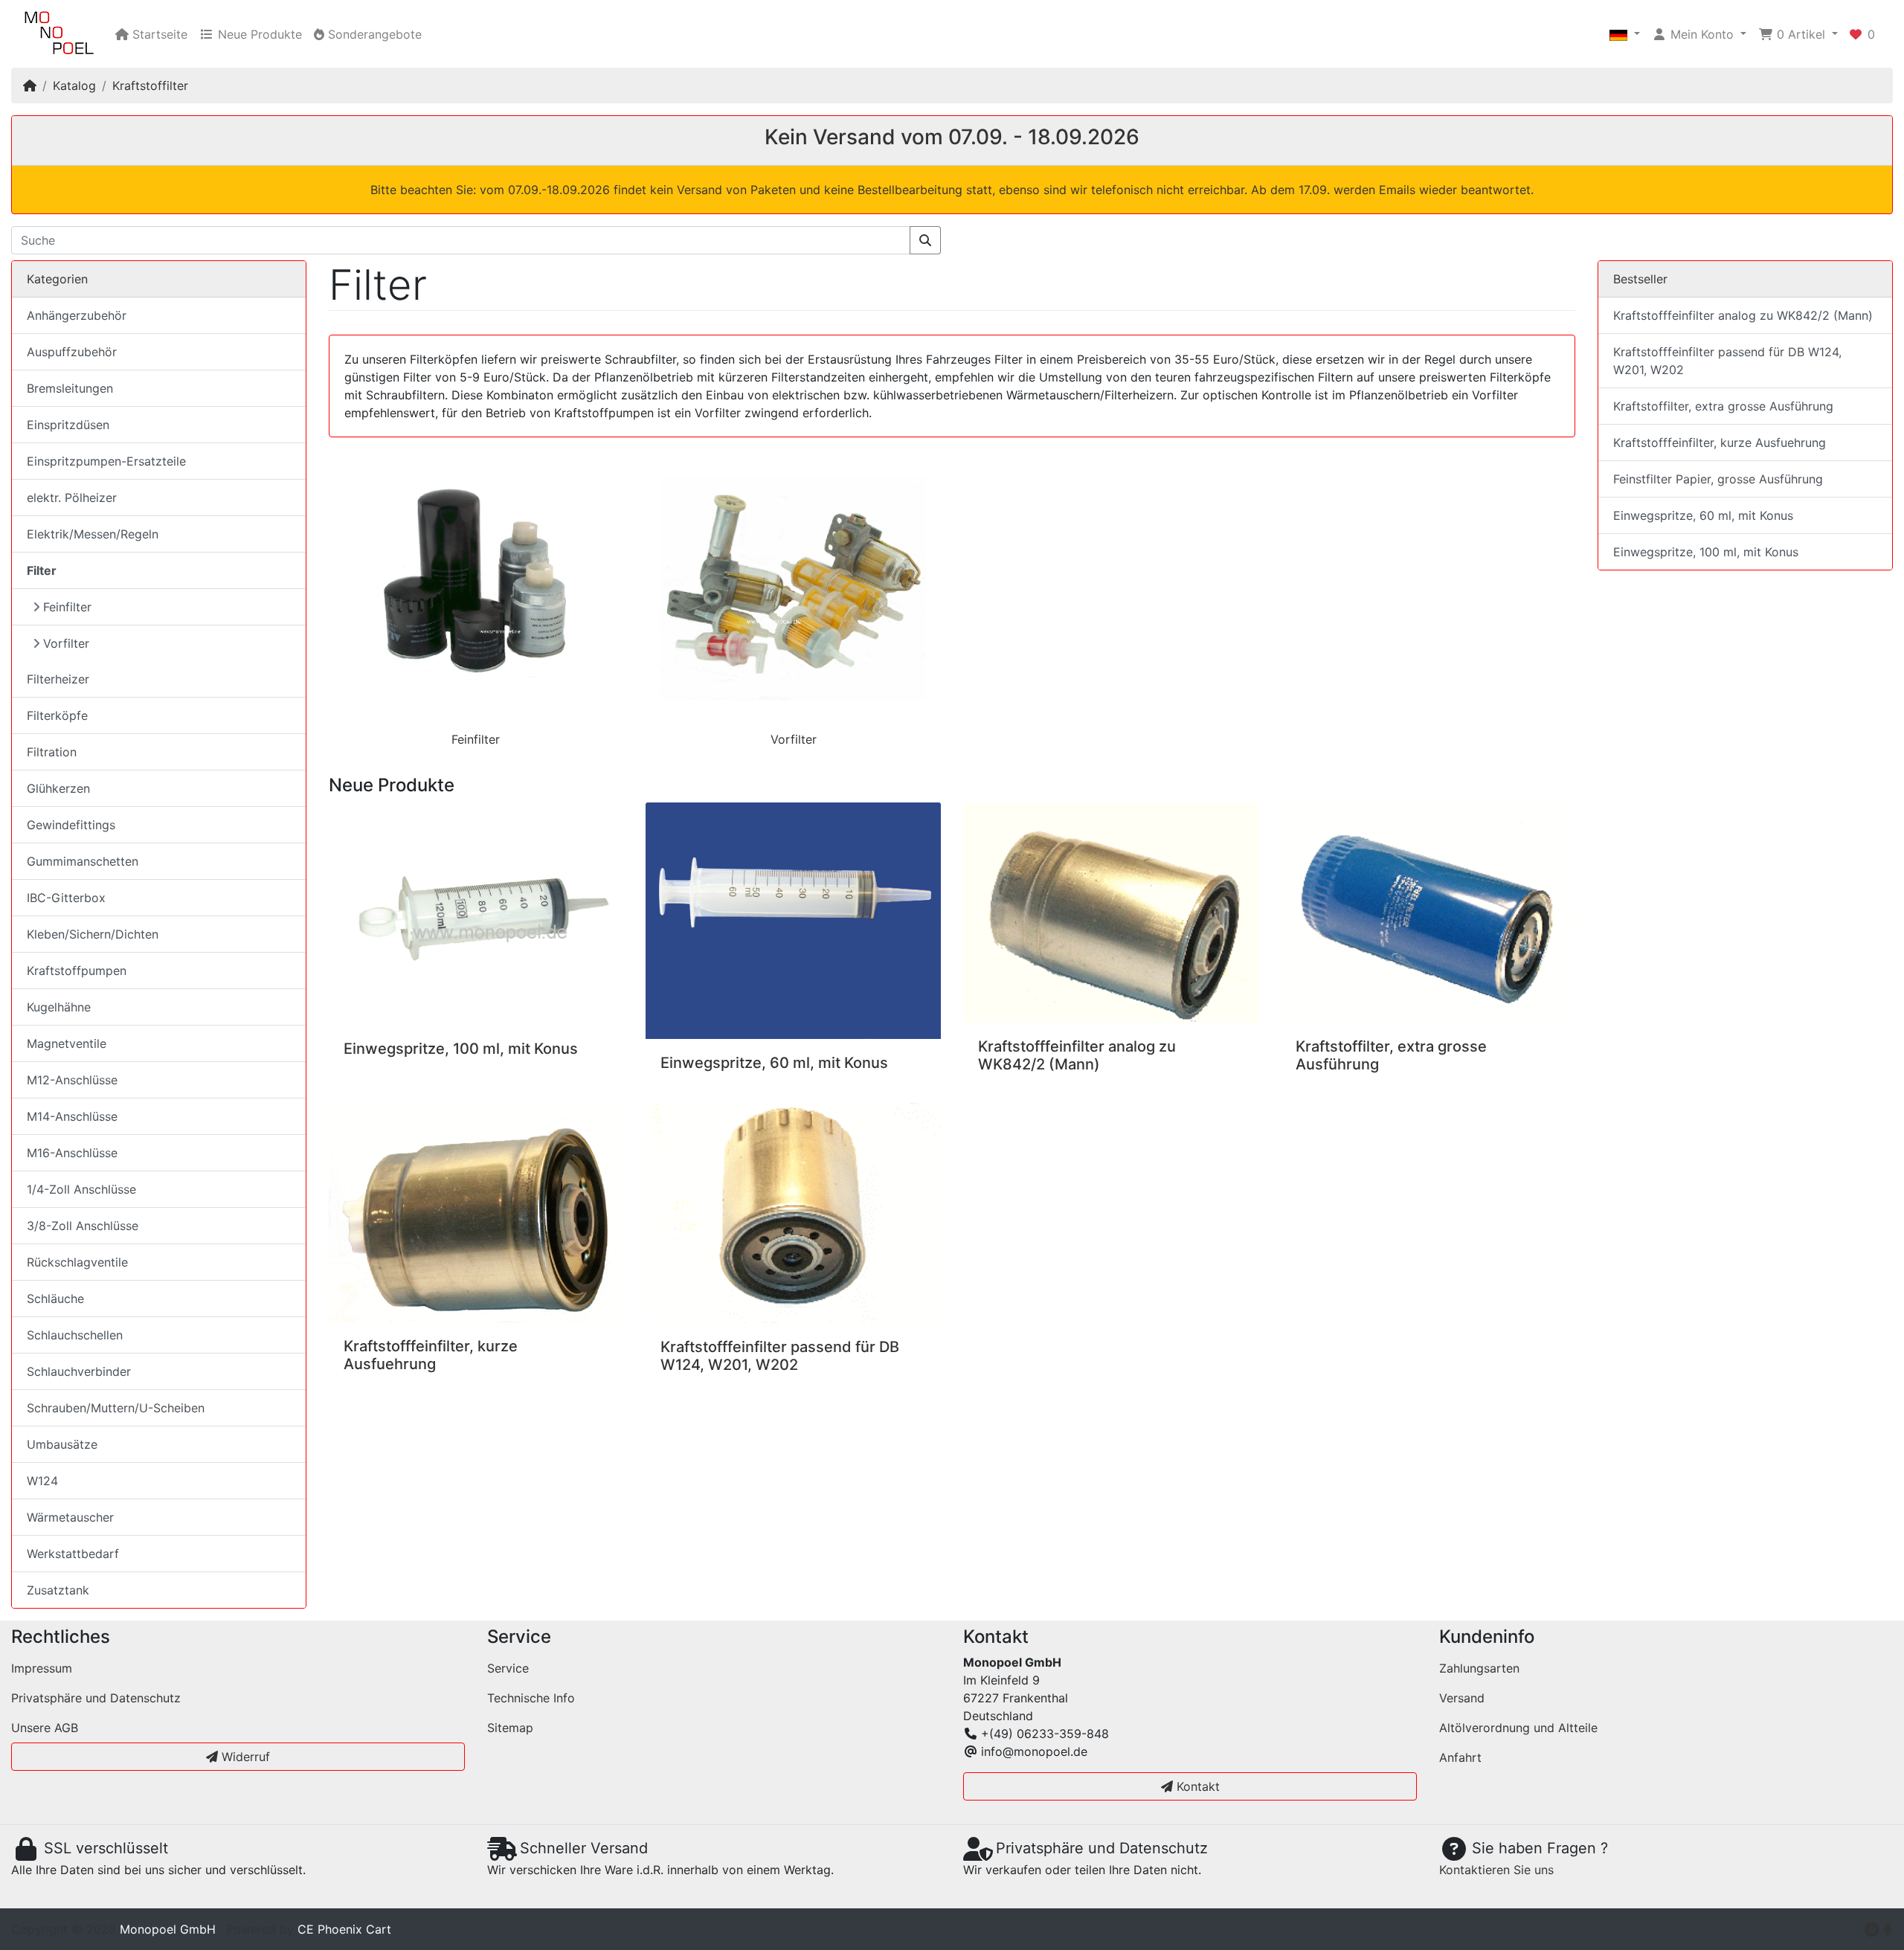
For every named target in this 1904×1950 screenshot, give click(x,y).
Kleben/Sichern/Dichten (93, 934)
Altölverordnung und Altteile (1518, 1728)
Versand (1462, 1698)
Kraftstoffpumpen (77, 971)
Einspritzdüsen (68, 425)
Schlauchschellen (75, 1335)
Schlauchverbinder (79, 1371)
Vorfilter (794, 739)
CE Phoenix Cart (344, 1929)
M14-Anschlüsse (72, 1116)
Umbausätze (62, 1444)
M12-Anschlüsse (72, 1080)
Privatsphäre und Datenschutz (96, 1698)
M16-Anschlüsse (72, 1153)
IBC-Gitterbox (66, 898)
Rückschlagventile (77, 1262)
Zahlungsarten (1479, 1668)
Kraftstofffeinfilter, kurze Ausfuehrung (431, 1355)
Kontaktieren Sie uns (1496, 1870)
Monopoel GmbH (168, 1929)
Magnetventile (67, 1043)
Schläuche (55, 1299)
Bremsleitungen (70, 388)
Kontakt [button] (1196, 1786)
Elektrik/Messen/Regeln (93, 534)
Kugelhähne (59, 1007)
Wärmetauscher (70, 1517)
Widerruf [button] (244, 1757)
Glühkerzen (58, 788)
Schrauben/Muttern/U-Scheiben (116, 1408)
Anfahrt (1460, 1757)
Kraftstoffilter (150, 86)
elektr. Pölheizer (72, 498)
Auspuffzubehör (72, 352)
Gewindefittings (71, 825)
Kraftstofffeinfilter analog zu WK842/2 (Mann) (1077, 1055)
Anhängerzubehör (77, 315)
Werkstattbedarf (73, 1554)
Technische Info (531, 1698)
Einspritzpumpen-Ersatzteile (106, 461)
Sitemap (510, 1728)
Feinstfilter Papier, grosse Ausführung (1718, 479)
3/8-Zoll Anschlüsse (83, 1226)
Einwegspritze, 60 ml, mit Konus (774, 1063)
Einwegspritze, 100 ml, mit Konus (461, 1049)
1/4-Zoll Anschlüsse (81, 1189)
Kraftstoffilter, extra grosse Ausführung (1723, 406)
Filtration (52, 752)
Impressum (42, 1668)
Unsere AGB (45, 1728)
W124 (42, 1481)
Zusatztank (58, 1590)
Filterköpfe (57, 715)
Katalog (74, 86)
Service (508, 1668)
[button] (1625, 34)
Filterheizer (58, 679)
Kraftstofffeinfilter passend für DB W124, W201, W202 (780, 1356)
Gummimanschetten (83, 861)
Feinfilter (476, 739)
